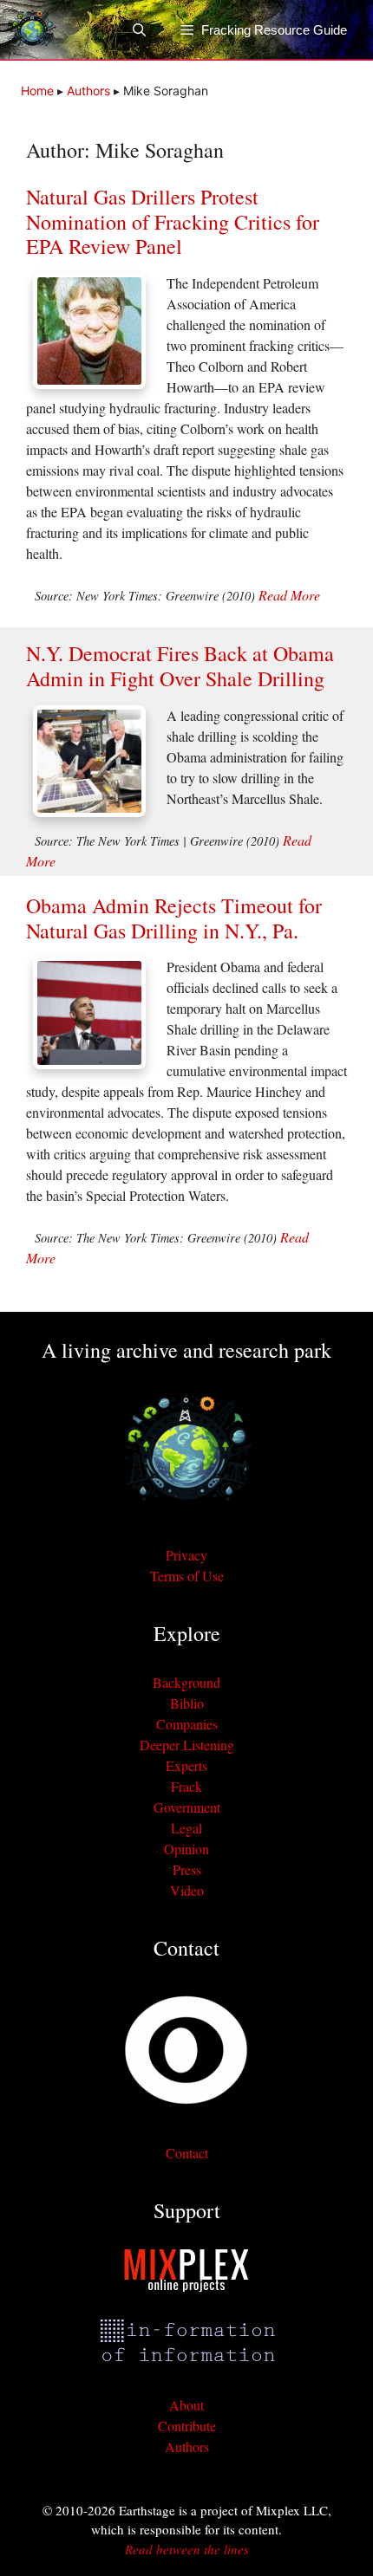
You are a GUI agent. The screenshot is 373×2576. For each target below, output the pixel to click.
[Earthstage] (33, 30)
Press (187, 1869)
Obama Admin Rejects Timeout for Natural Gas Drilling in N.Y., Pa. (174, 918)
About (186, 2405)
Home (37, 91)
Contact (187, 2153)
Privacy (186, 1555)
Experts (186, 1765)
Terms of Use (187, 1576)
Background (186, 1682)
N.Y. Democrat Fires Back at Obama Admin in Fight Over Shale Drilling (180, 666)
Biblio (187, 1703)
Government (187, 1807)
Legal (186, 1828)
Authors (88, 91)
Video (187, 1890)
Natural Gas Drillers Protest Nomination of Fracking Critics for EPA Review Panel (173, 222)
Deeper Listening (187, 1745)
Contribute (187, 2426)
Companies (187, 1724)
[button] (148, 30)
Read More (289, 595)
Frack (186, 1786)
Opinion (186, 1849)
